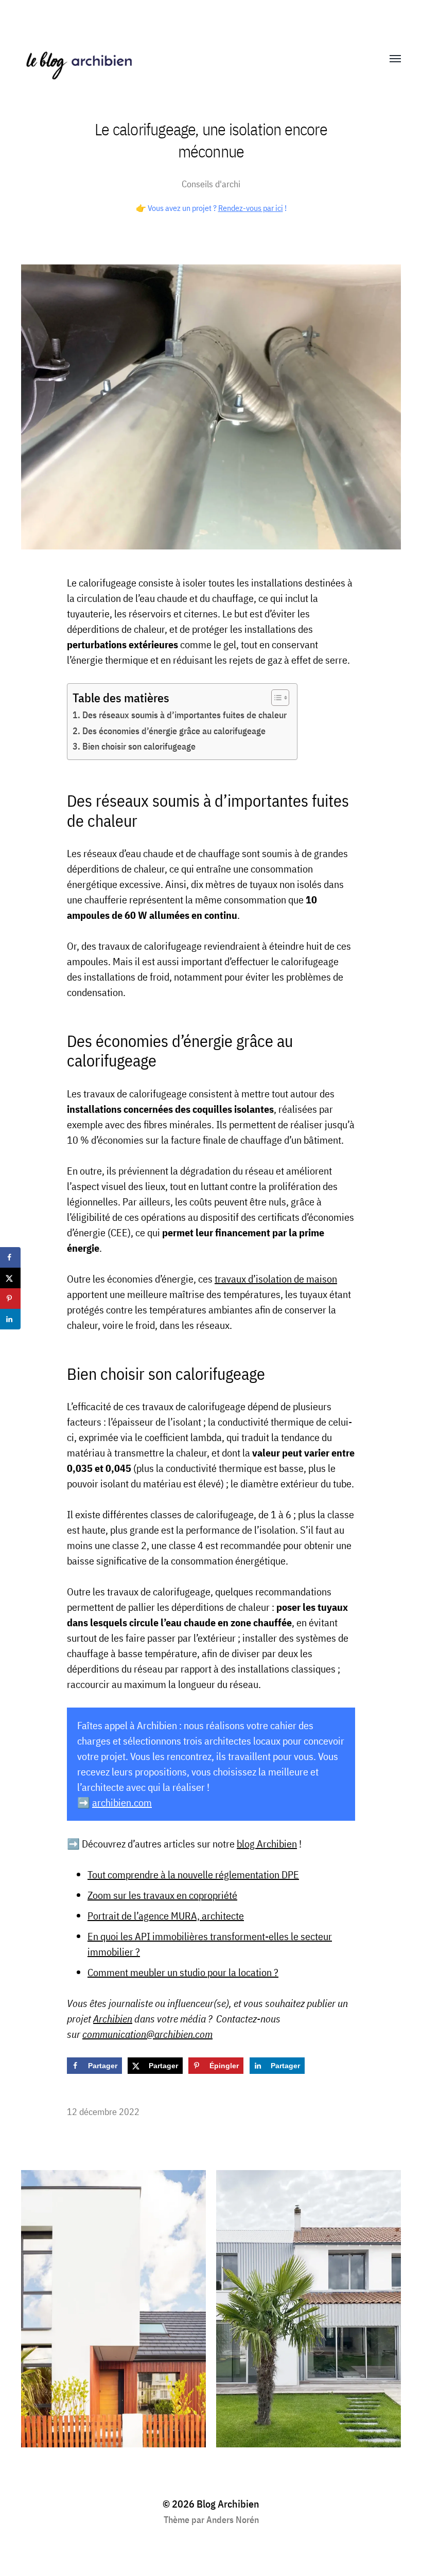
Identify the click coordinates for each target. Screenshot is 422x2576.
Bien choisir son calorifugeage (139, 746)
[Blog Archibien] (190, 59)
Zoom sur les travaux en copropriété (162, 1895)
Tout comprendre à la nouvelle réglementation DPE (193, 1875)
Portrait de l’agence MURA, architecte (166, 1916)
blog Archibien (267, 1844)
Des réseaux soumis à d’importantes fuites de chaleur (184, 715)
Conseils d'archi (211, 184)
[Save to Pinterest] (10, 1299)
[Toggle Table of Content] (275, 698)
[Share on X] (10, 1278)
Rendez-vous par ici (251, 208)
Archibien (113, 2019)
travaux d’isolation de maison (276, 1279)
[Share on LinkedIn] (10, 1319)
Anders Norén (233, 2520)
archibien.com (122, 1802)
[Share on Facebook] (10, 1257)
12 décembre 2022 (103, 2112)
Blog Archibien (228, 2504)
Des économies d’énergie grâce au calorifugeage (174, 731)
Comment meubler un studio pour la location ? (183, 1972)
